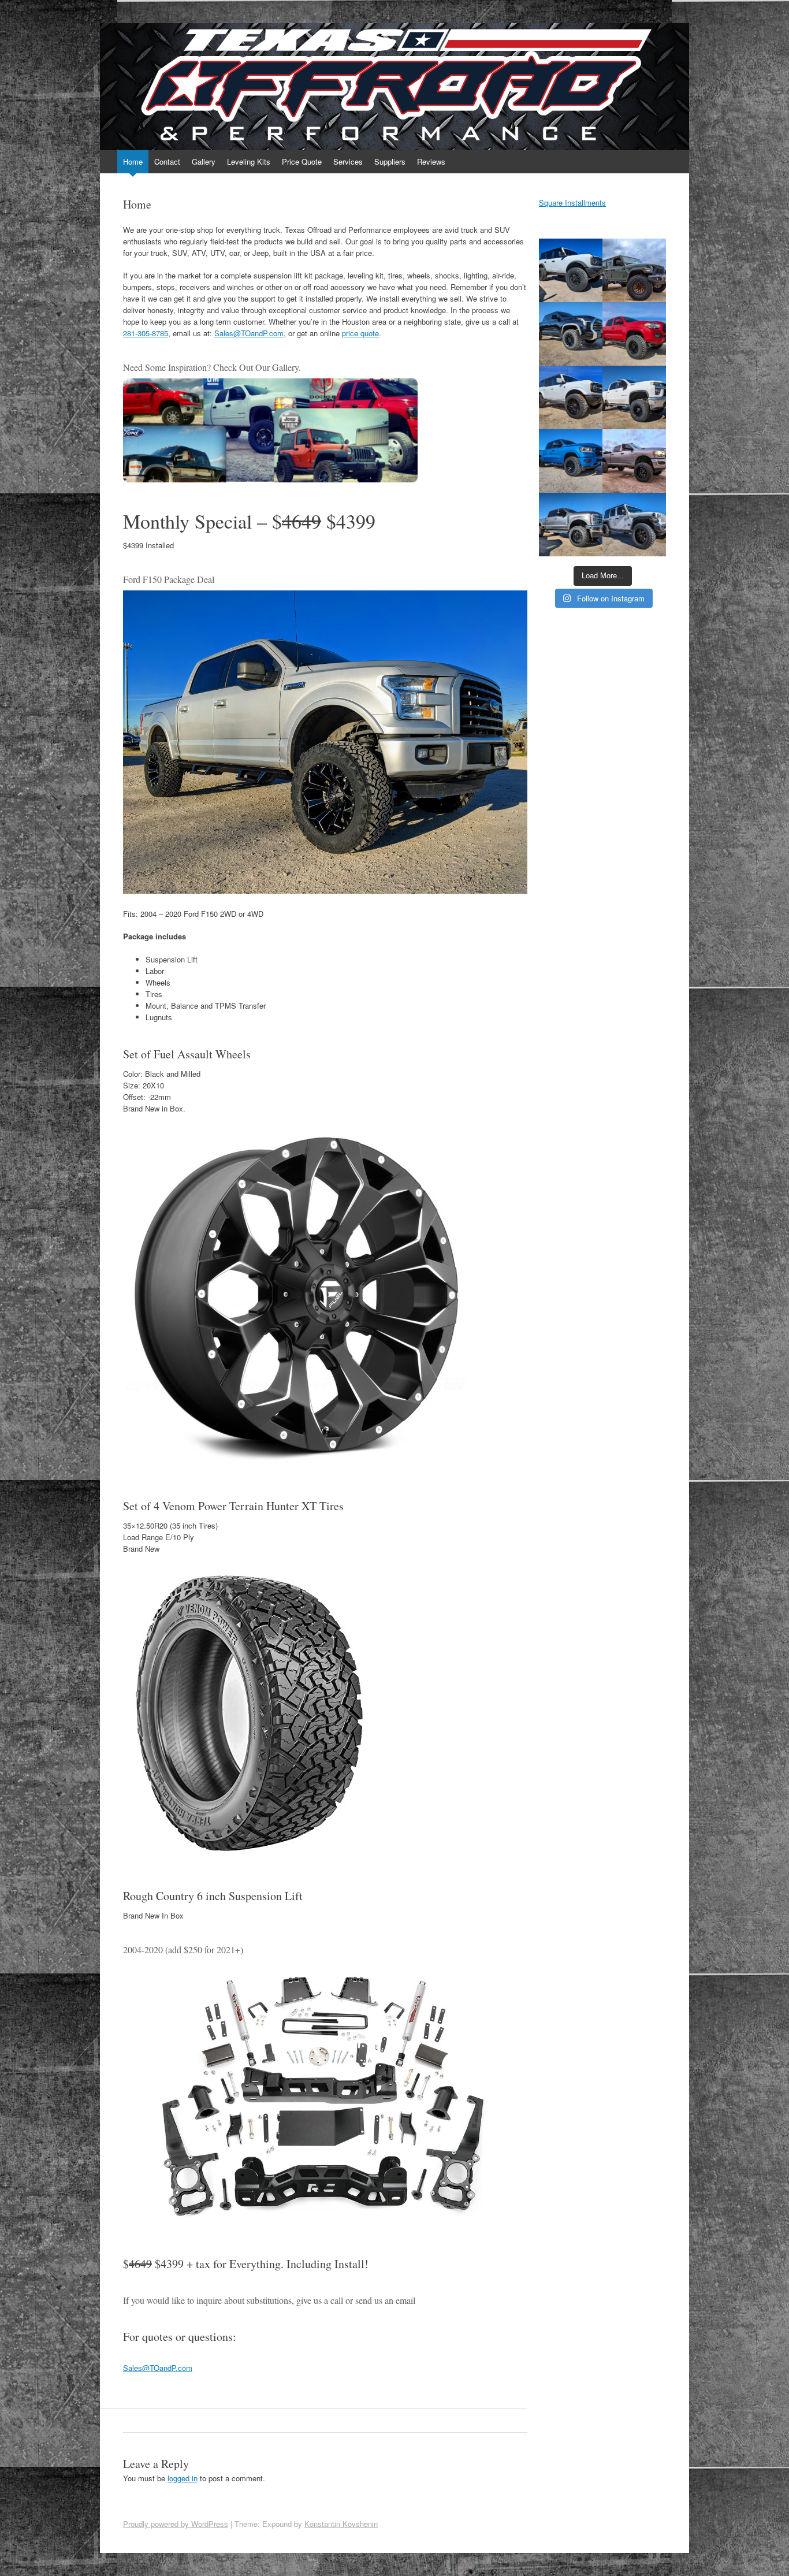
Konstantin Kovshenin (341, 2524)
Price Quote (302, 161)
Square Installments (572, 202)
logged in (183, 2478)
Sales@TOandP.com (249, 333)
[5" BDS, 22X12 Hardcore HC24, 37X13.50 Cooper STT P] (571, 525)
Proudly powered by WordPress (176, 2524)
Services (348, 161)
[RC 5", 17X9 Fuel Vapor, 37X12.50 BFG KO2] (634, 397)
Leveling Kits (249, 161)
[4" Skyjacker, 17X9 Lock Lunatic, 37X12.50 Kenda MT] (634, 270)
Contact (167, 161)
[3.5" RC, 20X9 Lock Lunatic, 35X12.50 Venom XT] (571, 461)
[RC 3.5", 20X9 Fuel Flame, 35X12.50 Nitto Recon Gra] (571, 334)
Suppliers (390, 161)
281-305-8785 (146, 333)
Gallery (204, 161)
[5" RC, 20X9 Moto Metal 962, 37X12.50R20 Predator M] (571, 270)
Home (133, 161)
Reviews (431, 161)
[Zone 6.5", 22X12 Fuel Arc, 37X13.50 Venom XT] (634, 461)
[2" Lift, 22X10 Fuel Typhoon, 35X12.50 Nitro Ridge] (571, 397)
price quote (360, 333)
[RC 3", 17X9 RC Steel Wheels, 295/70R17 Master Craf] (634, 334)
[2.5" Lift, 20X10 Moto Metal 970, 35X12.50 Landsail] (634, 525)
